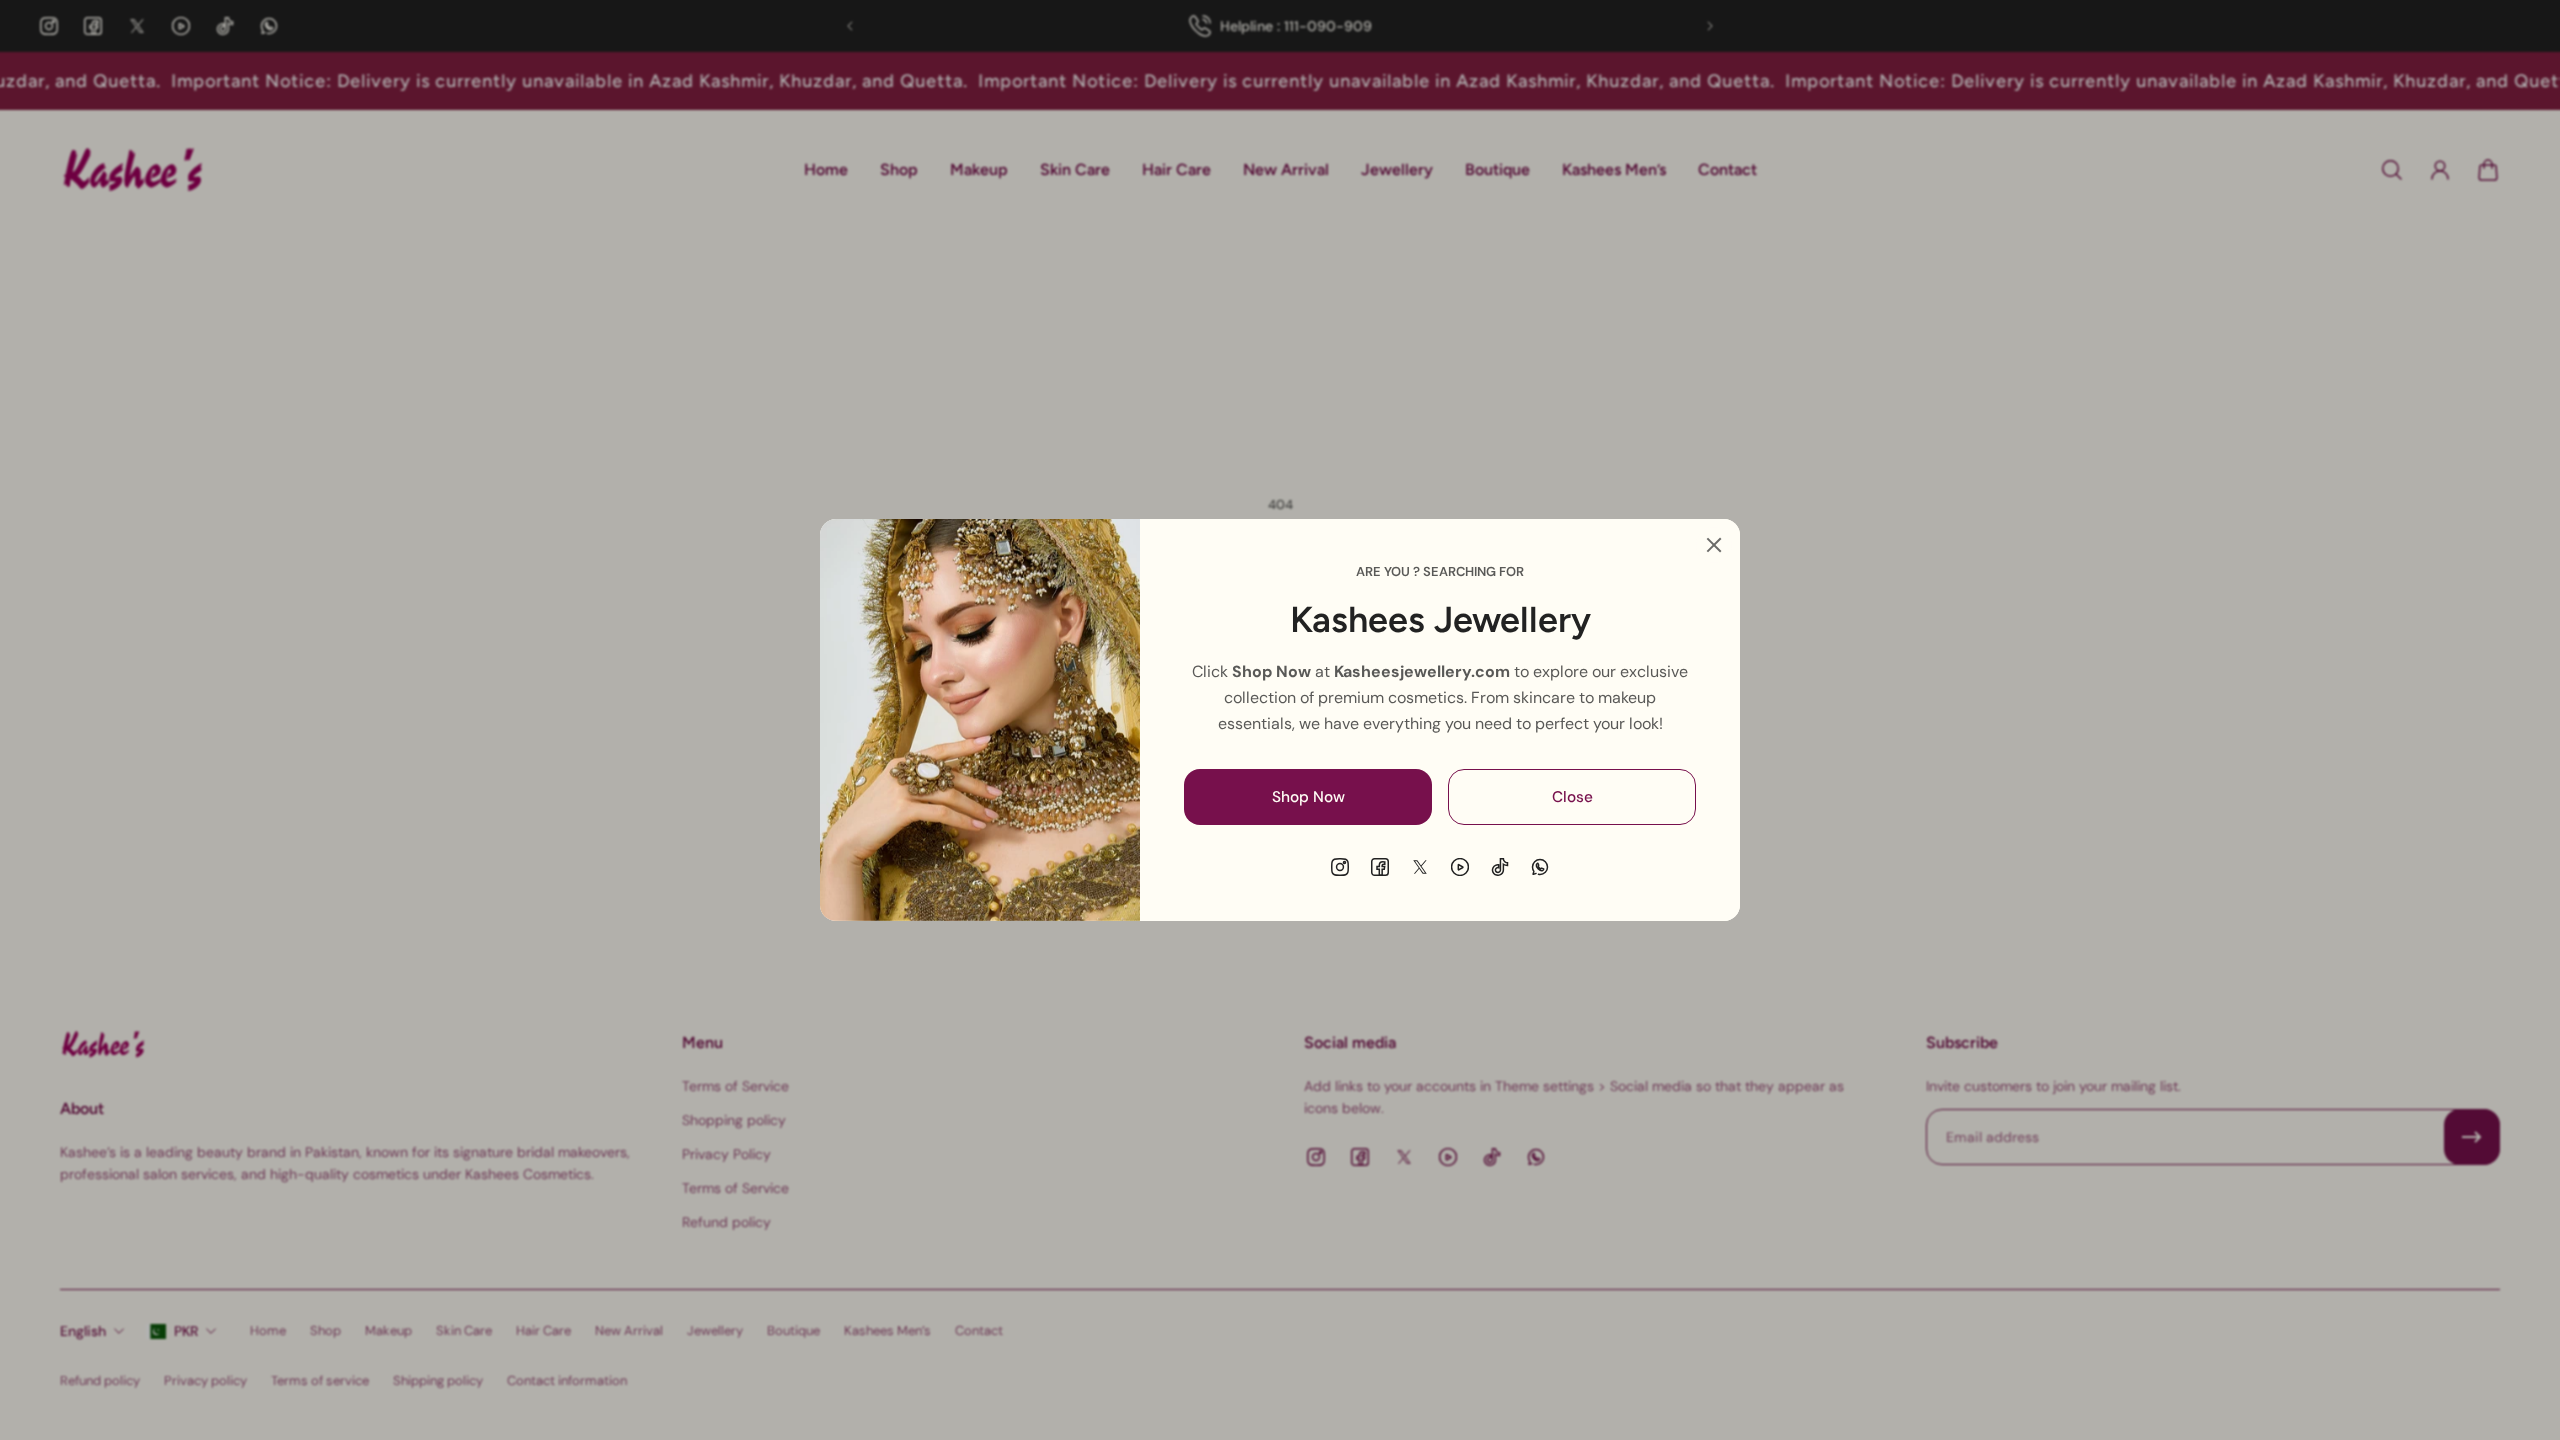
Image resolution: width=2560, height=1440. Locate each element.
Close (1572, 797)
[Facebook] (1380, 867)
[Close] (1714, 545)
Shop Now (1308, 797)
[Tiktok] (1500, 867)
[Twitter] (1420, 867)
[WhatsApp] (1540, 867)
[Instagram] (1340, 867)
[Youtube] (1460, 867)
